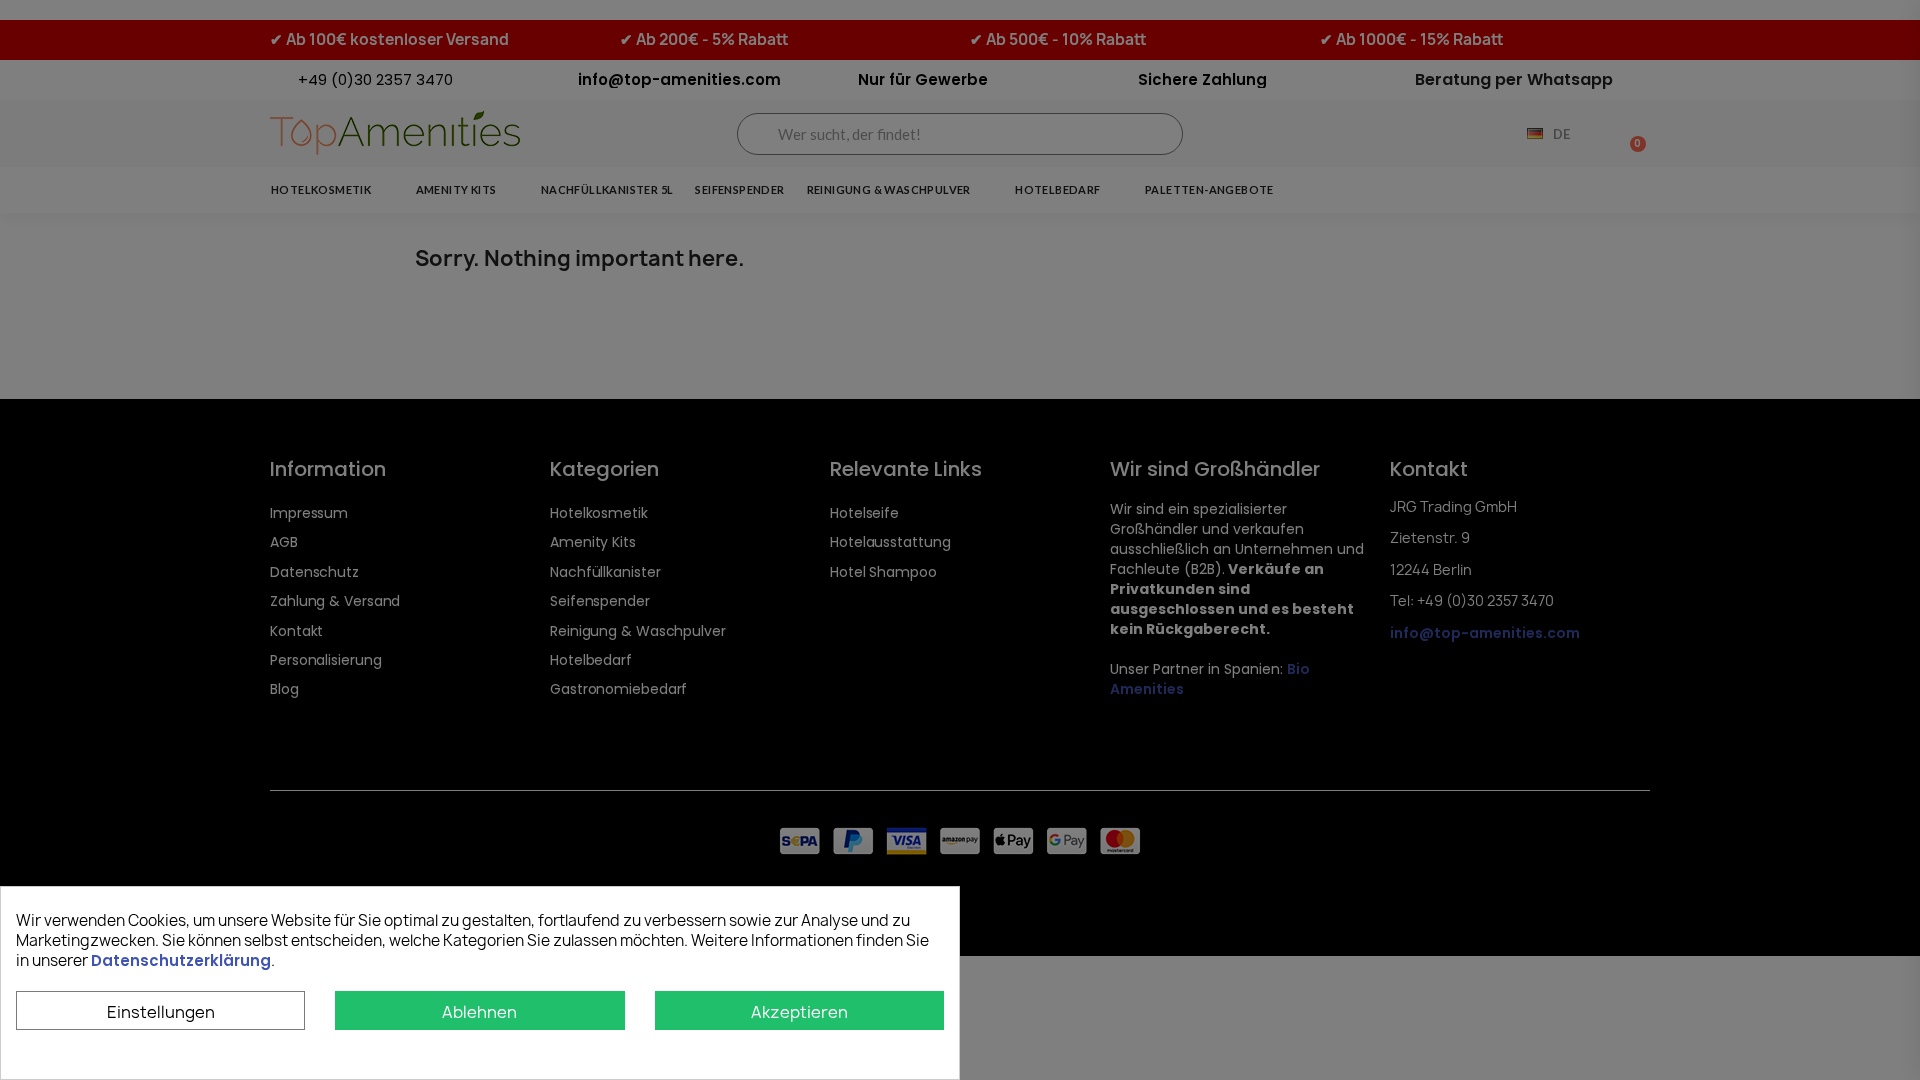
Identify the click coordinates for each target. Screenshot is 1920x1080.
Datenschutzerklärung (181, 960)
